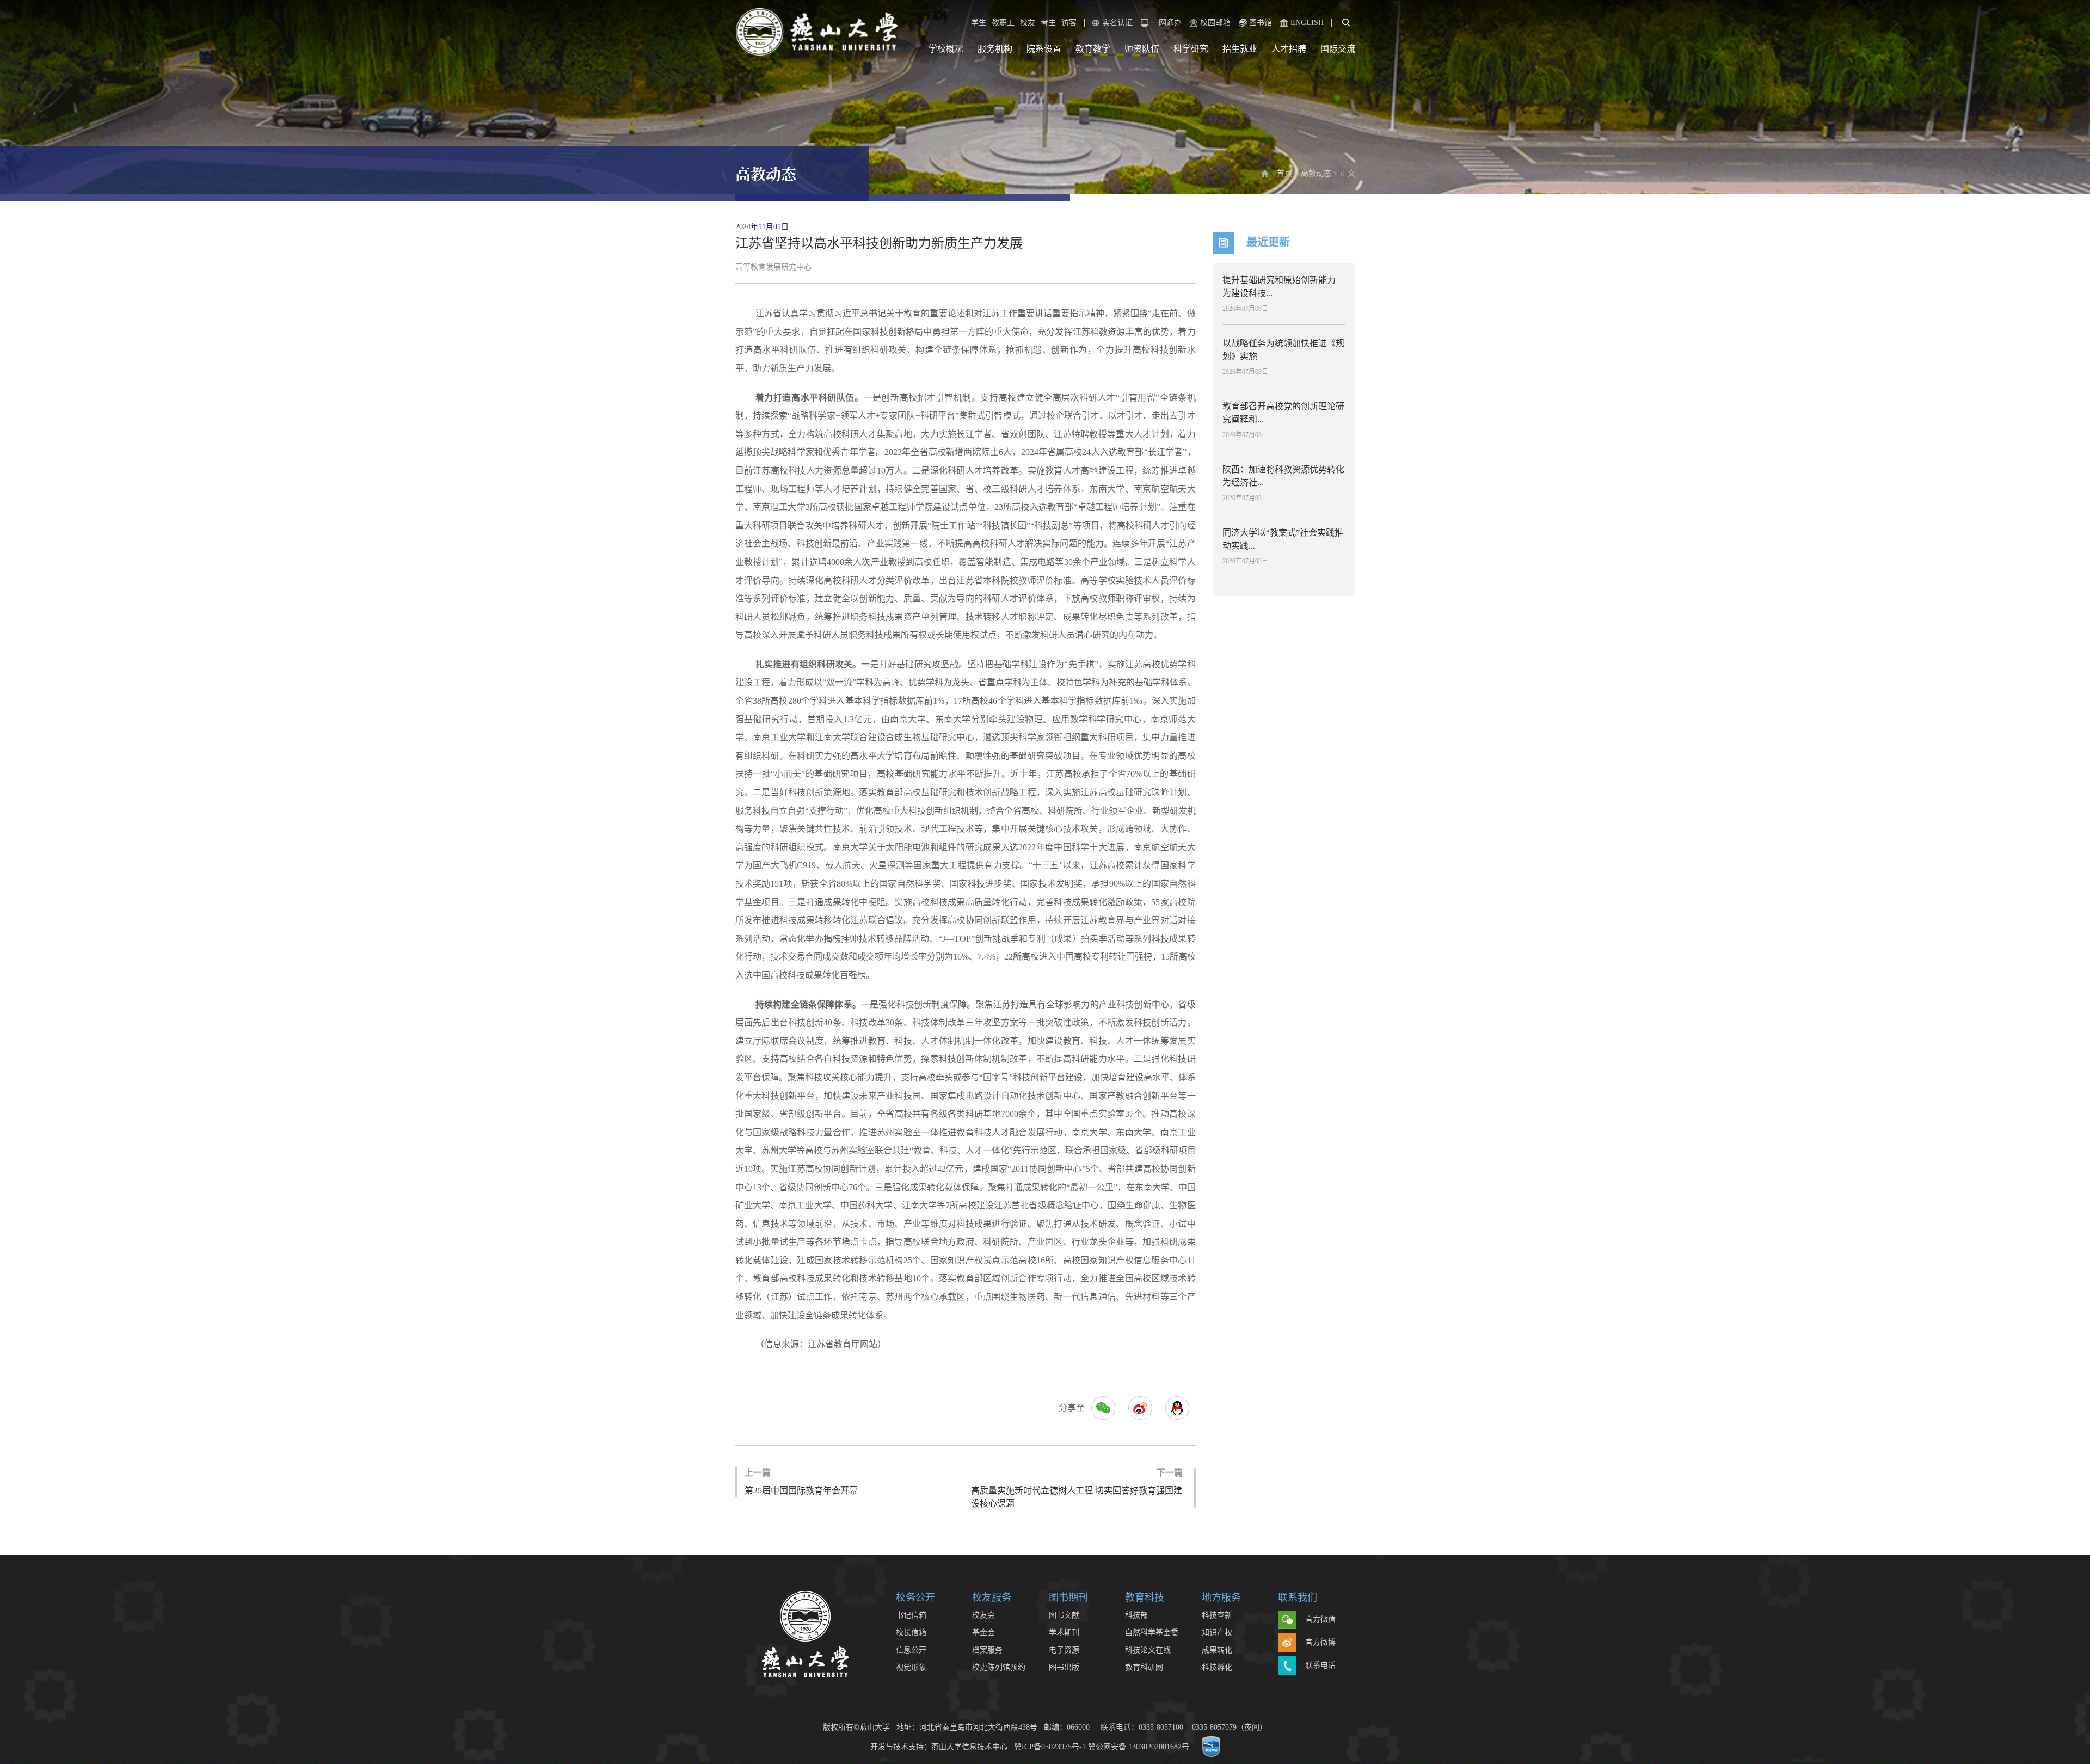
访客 (1069, 23)
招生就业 (1240, 49)
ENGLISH (1307, 23)
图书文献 (1064, 1615)
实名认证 (1117, 23)
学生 (979, 23)
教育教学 (1093, 49)
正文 (1348, 173)
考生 (1048, 23)
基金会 (983, 1633)
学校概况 (946, 49)
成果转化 (1217, 1650)
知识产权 (1217, 1633)
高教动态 (1316, 173)
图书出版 (1064, 1667)
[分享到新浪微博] (1140, 1408)
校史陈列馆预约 (999, 1667)
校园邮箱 (1215, 23)
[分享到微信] (1103, 1408)
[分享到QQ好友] (1177, 1408)
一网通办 (1166, 23)
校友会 (983, 1615)
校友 (1028, 23)
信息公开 (911, 1650)
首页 (1284, 173)
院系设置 (1044, 49)
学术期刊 (1064, 1633)
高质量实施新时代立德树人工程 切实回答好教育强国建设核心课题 (1077, 1488)
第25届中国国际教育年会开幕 (801, 1482)
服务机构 (995, 49)
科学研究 (1191, 49)
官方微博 (1320, 1642)
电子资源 (1064, 1650)
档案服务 (987, 1650)
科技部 (1136, 1615)
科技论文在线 (1148, 1650)
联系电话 (1320, 1665)
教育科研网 (1144, 1667)
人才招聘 (1289, 49)
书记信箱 (911, 1615)
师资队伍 (1142, 49)
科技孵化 (1217, 1667)
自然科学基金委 (1152, 1633)
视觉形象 (911, 1667)
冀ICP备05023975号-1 (1050, 1746)
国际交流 (1338, 49)
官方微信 (1320, 1619)
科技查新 (1217, 1615)
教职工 (1003, 23)
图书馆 (1261, 23)
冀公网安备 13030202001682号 (1139, 1746)
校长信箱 (911, 1633)
